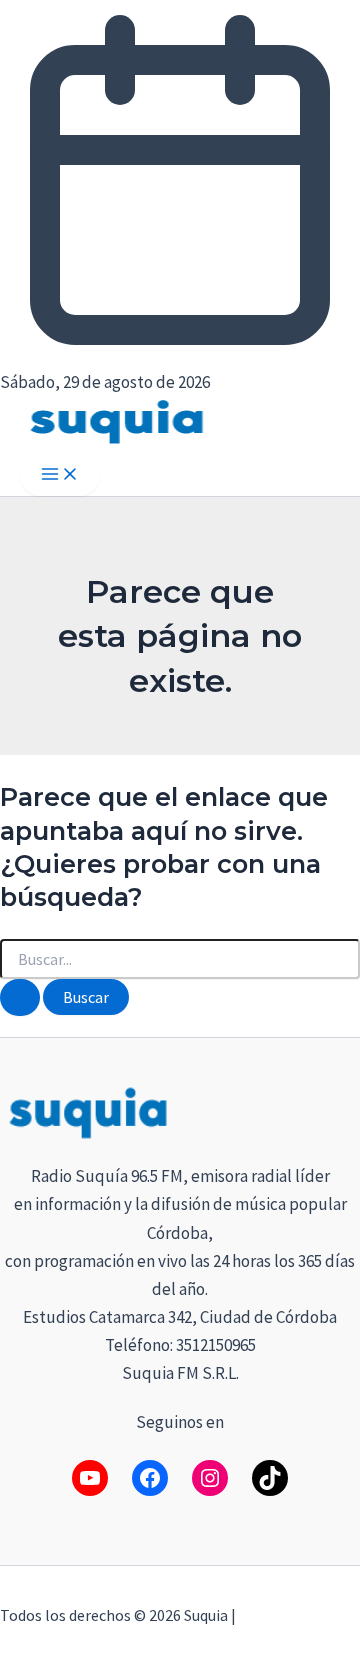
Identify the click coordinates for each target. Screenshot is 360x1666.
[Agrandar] (334, 1109)
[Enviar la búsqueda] (20, 997)
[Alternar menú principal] (60, 475)
